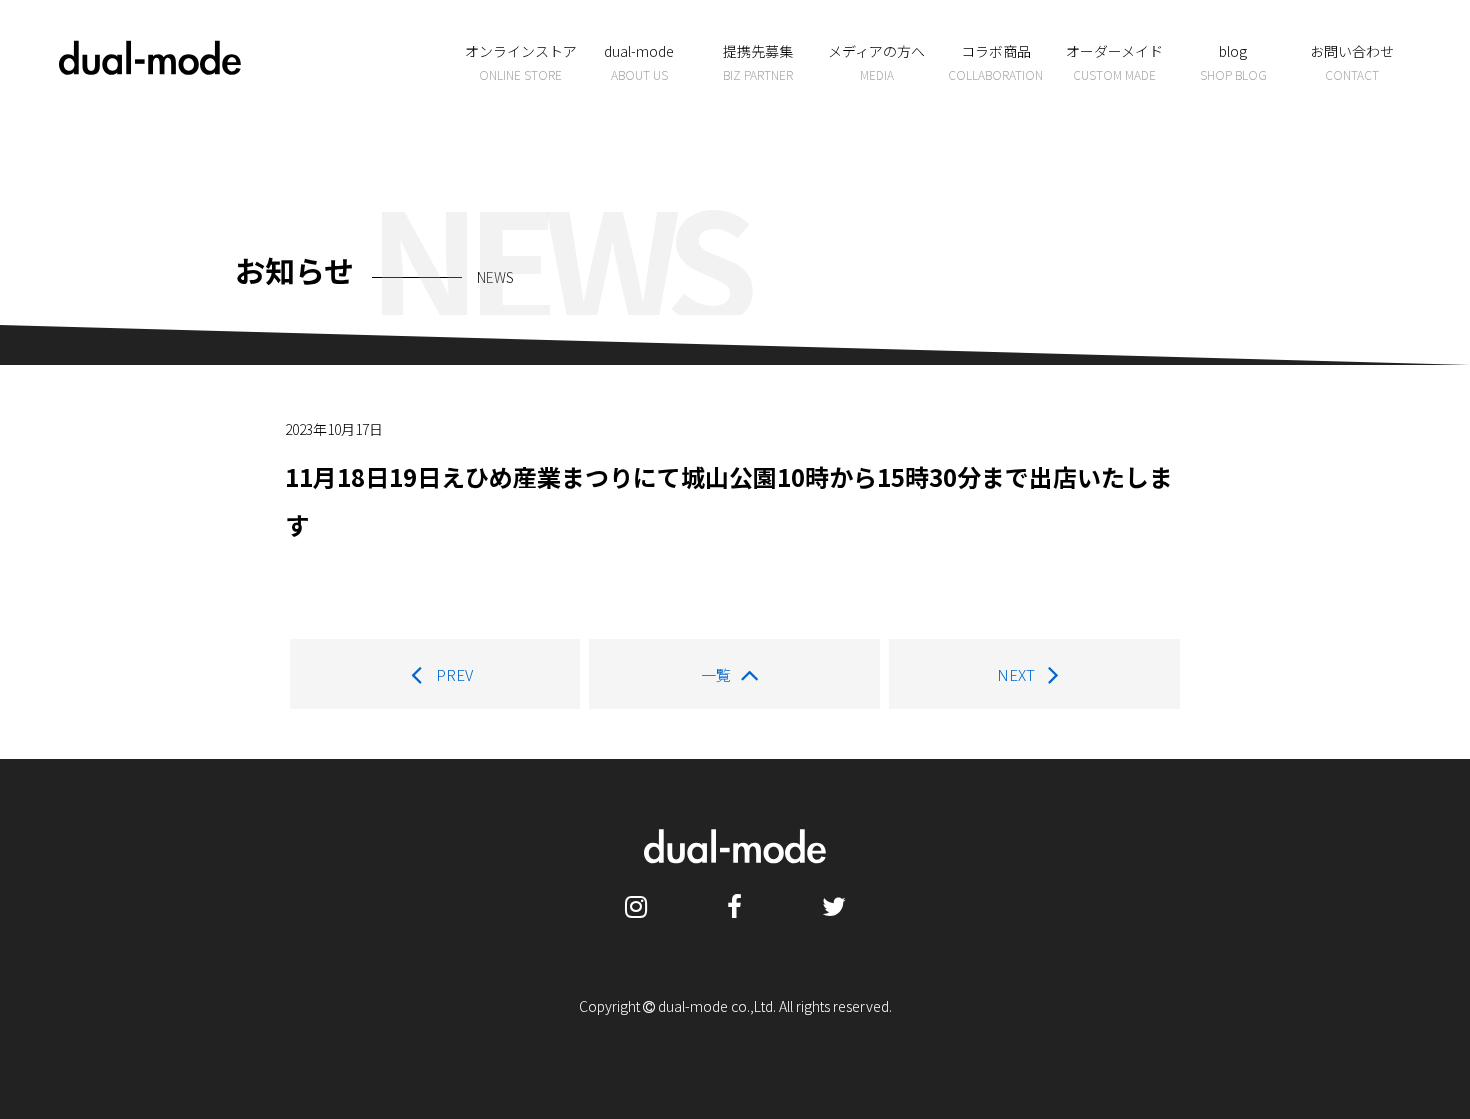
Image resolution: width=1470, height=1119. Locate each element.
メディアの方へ (876, 62)
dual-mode (639, 62)
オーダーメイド (1114, 62)
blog (1233, 62)
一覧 (716, 674)
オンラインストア (521, 62)
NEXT (1016, 674)
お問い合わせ (1352, 62)
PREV (454, 674)
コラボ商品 (995, 62)
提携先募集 (758, 62)
